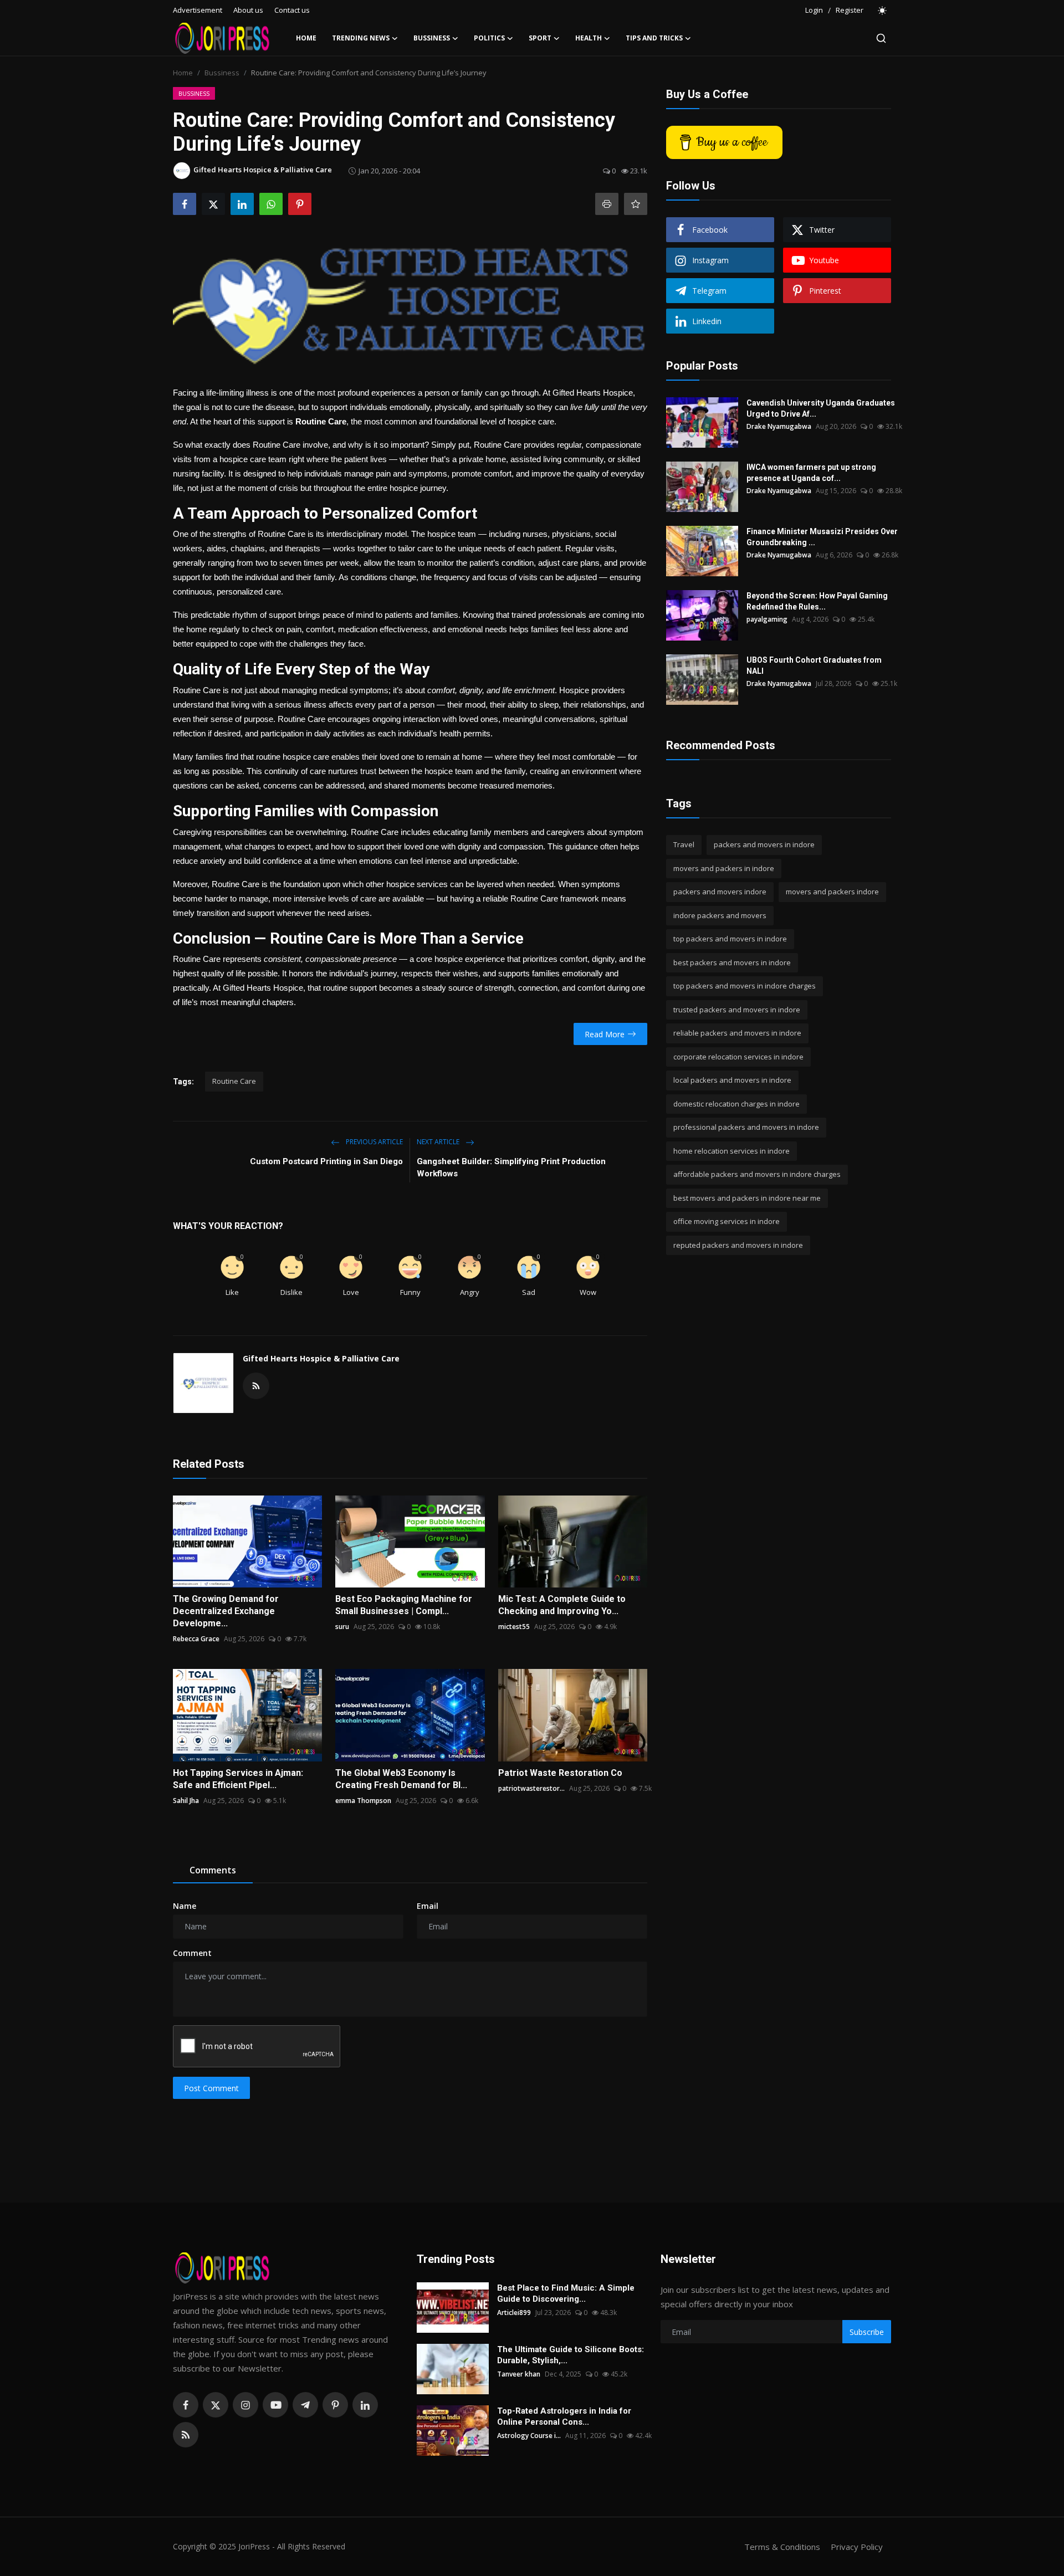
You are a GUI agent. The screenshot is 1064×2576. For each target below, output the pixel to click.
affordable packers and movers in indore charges (757, 1174)
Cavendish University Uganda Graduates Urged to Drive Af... (821, 408)
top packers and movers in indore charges (745, 986)
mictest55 (514, 1627)
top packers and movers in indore (730, 939)
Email (428, 1906)
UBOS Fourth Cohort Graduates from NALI (814, 665)
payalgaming (767, 619)
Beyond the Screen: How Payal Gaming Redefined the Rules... (817, 601)
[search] (881, 38)
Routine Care (234, 1081)
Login (814, 10)
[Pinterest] (335, 2405)
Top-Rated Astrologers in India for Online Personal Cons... (564, 2416)
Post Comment (211, 2088)
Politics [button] (489, 38)
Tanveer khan (519, 2374)
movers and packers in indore (724, 868)
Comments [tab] (213, 1870)
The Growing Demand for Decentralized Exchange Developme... (226, 1611)
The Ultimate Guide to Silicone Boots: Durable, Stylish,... (571, 2355)
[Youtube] (275, 2405)
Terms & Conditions (782, 2547)
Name (185, 1906)
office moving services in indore (727, 1221)
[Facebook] (186, 2405)
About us (248, 10)
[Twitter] (216, 2405)
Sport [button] (540, 38)
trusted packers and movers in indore (737, 1010)
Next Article (439, 1142)
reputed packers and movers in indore (738, 1245)
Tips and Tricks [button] (654, 38)
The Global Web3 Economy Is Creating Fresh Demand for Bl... (401, 1779)
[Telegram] (305, 2405)
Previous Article (374, 1142)
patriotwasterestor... (531, 1788)
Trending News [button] (361, 38)
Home (306, 38)
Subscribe (867, 2332)
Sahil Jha (186, 1801)
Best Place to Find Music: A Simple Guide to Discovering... (566, 2293)
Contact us (292, 10)
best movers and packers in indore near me (747, 1198)
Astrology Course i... (529, 2436)
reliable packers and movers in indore (737, 1033)
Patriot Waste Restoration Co (560, 1773)
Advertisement (198, 10)
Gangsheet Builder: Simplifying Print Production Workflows (511, 1167)
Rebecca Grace (196, 1639)
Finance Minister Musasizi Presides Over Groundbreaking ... (822, 537)
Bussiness (222, 73)
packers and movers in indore (764, 844)
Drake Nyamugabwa (779, 426)
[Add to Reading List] (636, 204)
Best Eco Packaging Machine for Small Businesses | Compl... (404, 1605)
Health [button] (589, 38)
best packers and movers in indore (732, 962)
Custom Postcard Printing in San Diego (326, 1161)
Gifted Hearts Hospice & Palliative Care (321, 1358)
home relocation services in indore (731, 1151)
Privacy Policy (857, 2547)
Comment (192, 1953)
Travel (684, 844)
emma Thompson (363, 1801)
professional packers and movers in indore (746, 1127)
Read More (605, 1034)
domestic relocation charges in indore (736, 1104)
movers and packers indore (832, 892)
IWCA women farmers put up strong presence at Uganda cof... (811, 473)
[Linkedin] (365, 2405)
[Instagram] (245, 2405)
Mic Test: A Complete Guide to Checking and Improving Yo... (562, 1605)
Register (850, 10)
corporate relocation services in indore (738, 1057)
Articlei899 (514, 2313)
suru (342, 1627)
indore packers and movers (720, 915)
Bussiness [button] (432, 38)
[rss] (186, 2435)
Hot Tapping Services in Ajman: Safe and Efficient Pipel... (238, 1779)
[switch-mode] (883, 11)
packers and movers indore (720, 892)
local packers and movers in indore (732, 1080)
